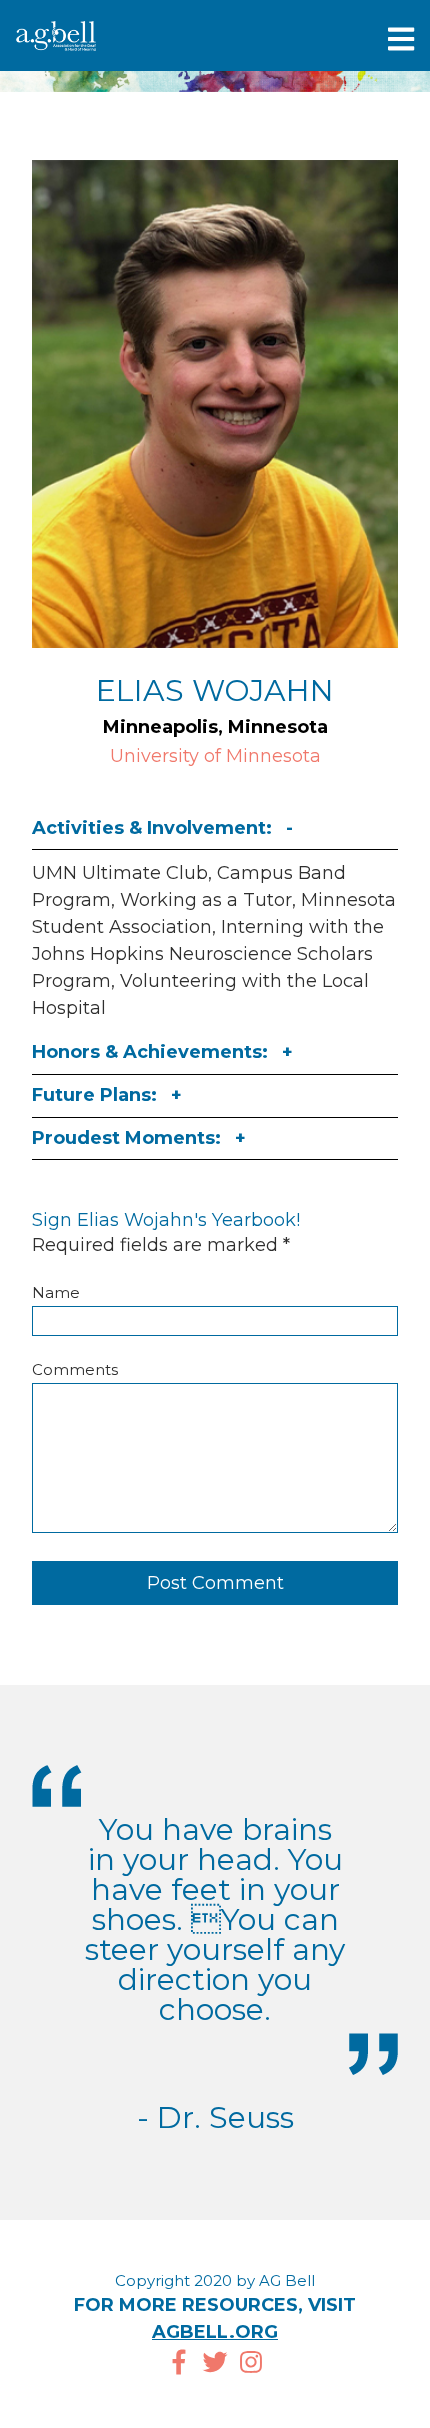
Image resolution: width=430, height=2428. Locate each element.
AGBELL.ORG (215, 2332)
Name (56, 1292)
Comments (75, 1369)
